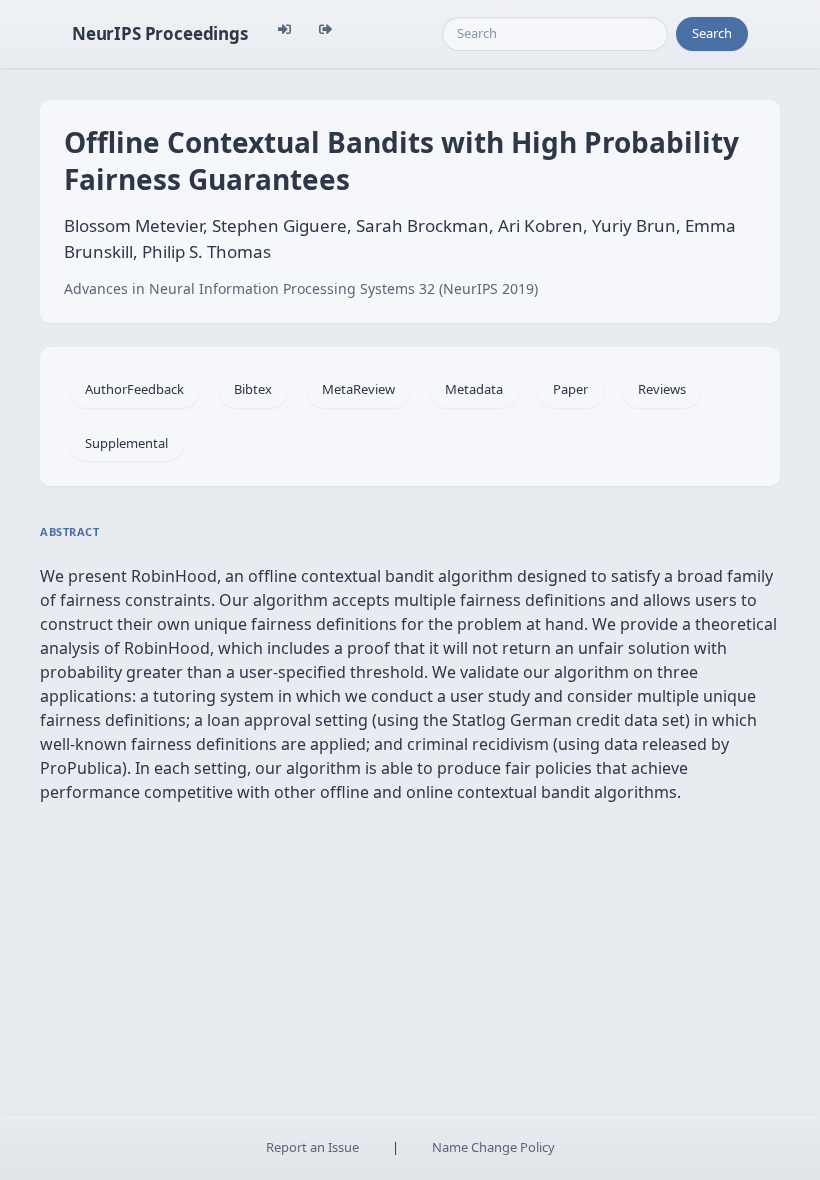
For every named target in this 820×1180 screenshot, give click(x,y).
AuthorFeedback (134, 389)
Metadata (474, 389)
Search (712, 33)
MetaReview (358, 389)
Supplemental (126, 443)
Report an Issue (312, 1147)
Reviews (662, 389)
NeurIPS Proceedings (160, 33)
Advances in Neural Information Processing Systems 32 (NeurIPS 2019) (301, 288)
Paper (570, 389)
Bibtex (253, 389)
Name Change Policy (493, 1147)
